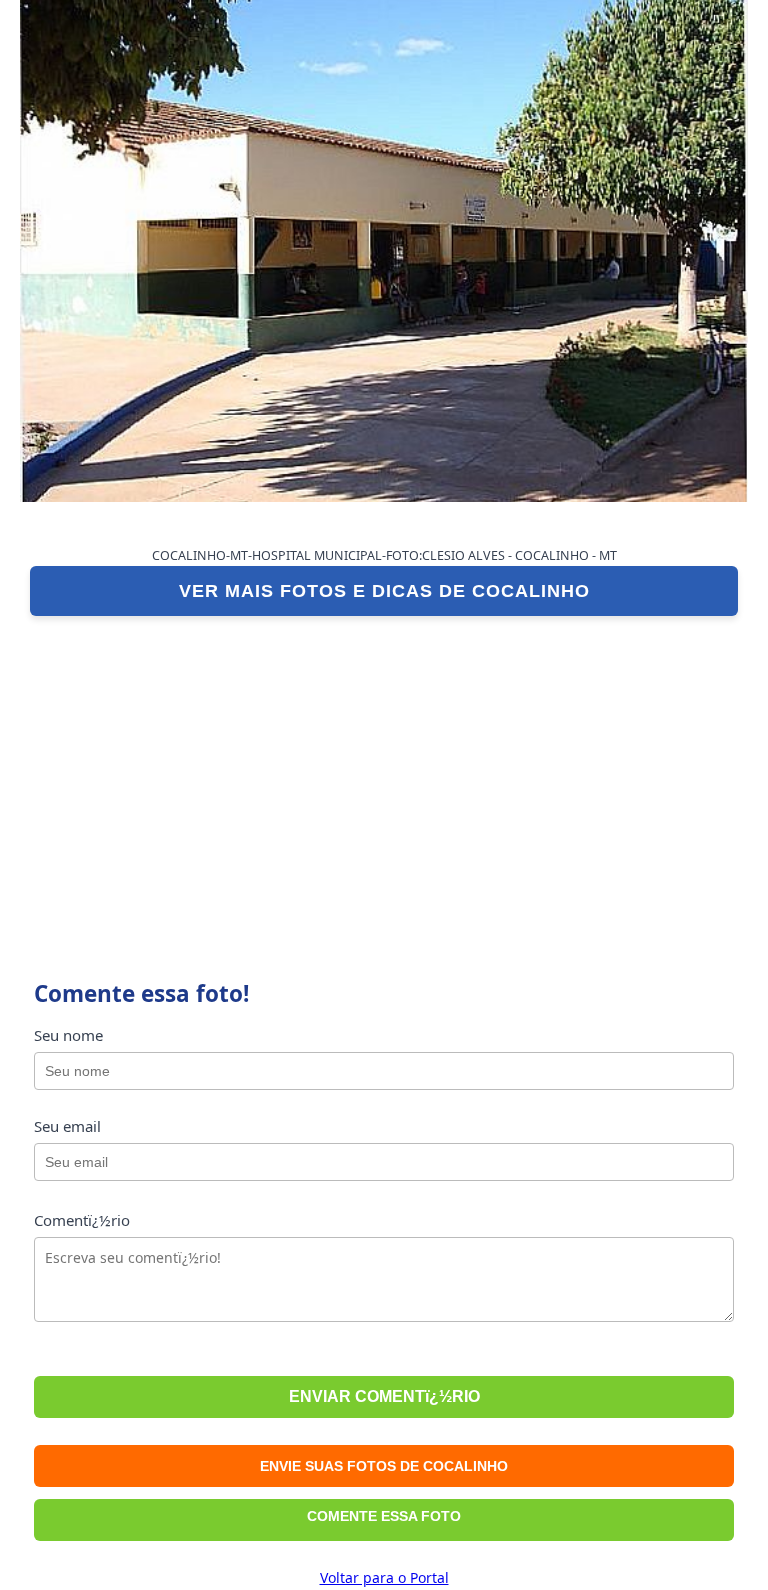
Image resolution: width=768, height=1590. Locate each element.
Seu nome (68, 1035)
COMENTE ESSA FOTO (384, 1516)
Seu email (67, 1126)
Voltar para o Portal (384, 1577)
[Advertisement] (384, 776)
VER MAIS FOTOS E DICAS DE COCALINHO (384, 591)
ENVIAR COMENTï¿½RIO (384, 1396)
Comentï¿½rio (82, 1220)
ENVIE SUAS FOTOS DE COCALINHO (384, 1466)
